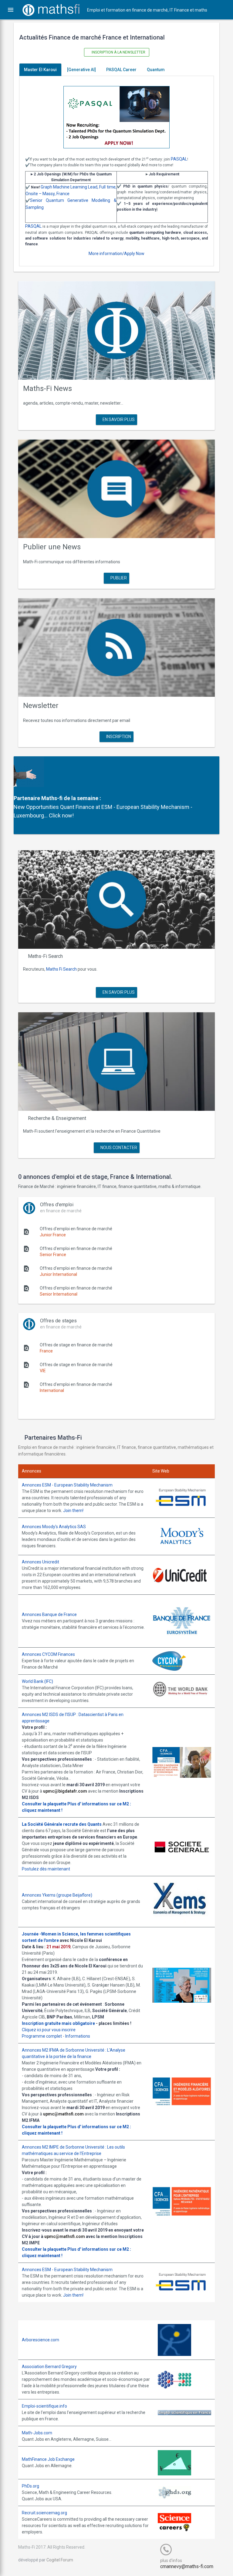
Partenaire (27, 798)
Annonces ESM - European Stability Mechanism (67, 1485)
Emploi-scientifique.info (44, 2406)
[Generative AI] (81, 70)
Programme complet (42, 2036)
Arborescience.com (41, 2340)
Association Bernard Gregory (49, 2367)
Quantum (156, 70)
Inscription (118, 737)
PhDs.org (30, 2486)
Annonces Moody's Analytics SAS (54, 1527)
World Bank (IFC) (37, 1681)
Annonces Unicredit (41, 1562)
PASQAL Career (121, 70)
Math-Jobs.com (37, 2433)
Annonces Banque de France (49, 1614)
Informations (78, 2036)
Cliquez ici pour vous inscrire (49, 2030)
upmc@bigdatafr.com (65, 1791)
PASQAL (179, 159)
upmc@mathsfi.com (63, 2114)
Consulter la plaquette (44, 1804)
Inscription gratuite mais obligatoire (58, 2023)
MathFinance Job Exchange (48, 2459)
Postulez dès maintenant (46, 1869)
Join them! (73, 1511)
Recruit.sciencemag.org (44, 2513)
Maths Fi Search (61, 969)
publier (118, 578)
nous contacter (118, 1148)
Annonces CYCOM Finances (48, 1654)
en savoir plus (118, 420)
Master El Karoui (40, 70)
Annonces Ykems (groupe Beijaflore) (57, 1895)
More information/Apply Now (116, 254)
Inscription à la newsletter (118, 52)
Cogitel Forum (60, 2560)
